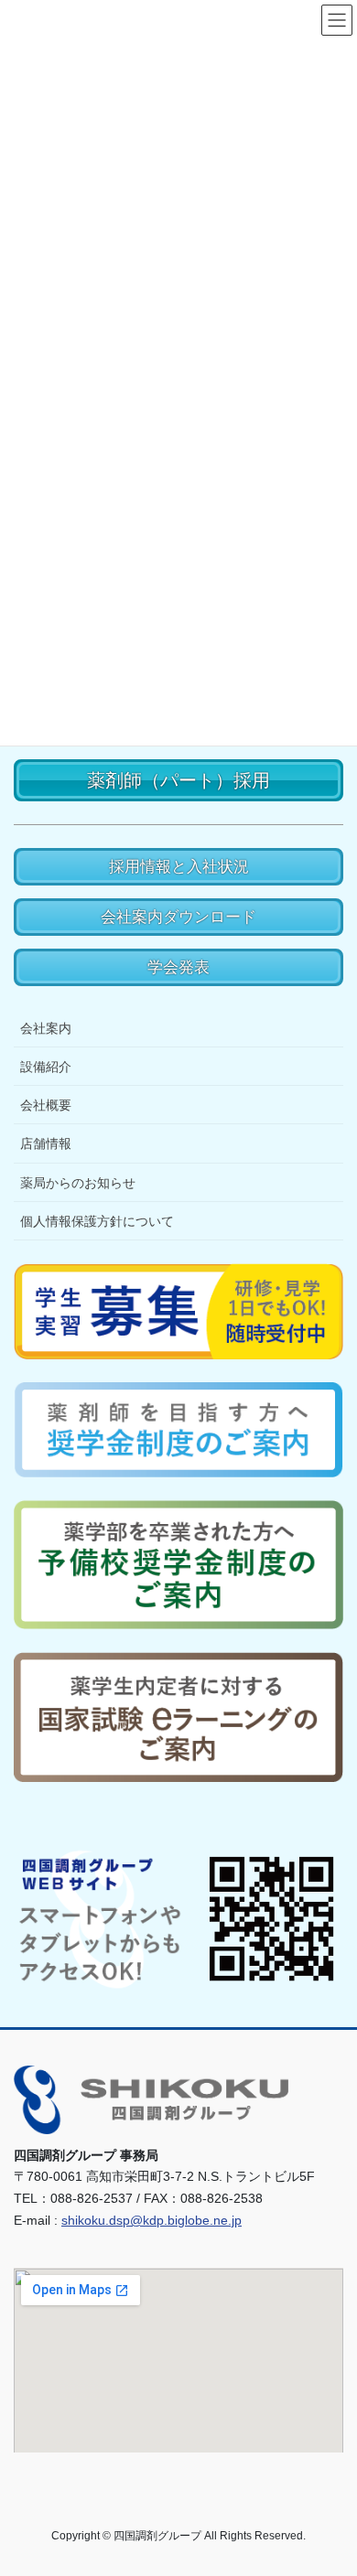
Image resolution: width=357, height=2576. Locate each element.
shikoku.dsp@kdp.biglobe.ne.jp (151, 2220)
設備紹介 (46, 1067)
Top (336, 2551)
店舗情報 (46, 1143)
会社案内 (46, 1028)
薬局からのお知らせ (78, 1183)
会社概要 (46, 1105)
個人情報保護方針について (97, 1221)
